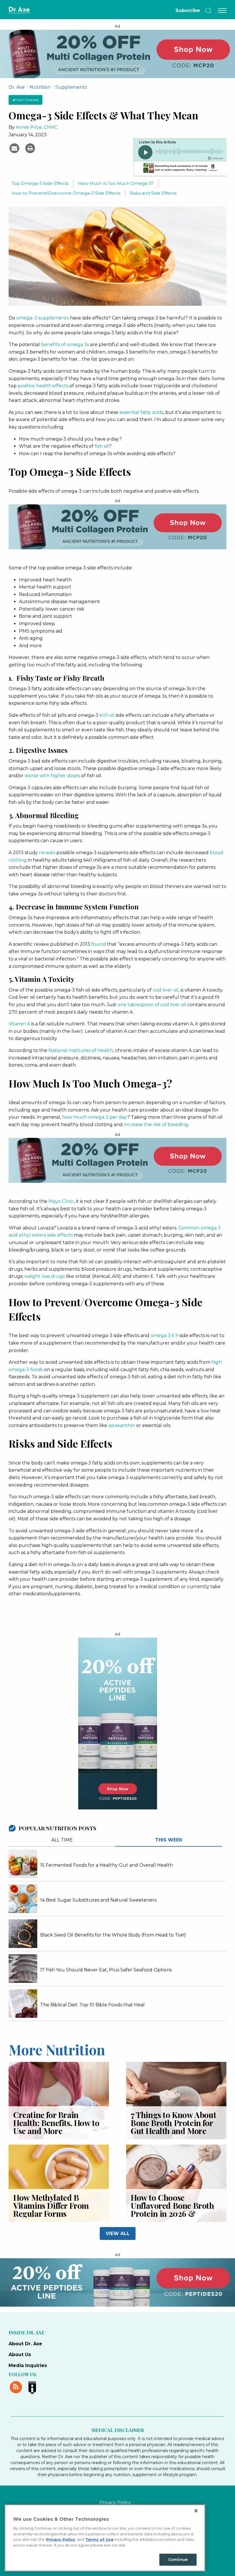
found (99, 944)
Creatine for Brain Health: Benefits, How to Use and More (56, 2123)
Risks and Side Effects (153, 193)
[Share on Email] (15, 148)
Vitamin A (19, 1024)
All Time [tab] (62, 1840)
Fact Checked (27, 100)
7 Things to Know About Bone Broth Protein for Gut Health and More (173, 2123)
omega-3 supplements (43, 318)
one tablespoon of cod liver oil (152, 1005)
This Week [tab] (169, 1840)
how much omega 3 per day (95, 1117)
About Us (20, 2355)
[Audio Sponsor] (180, 169)
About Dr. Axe (25, 2344)
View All (118, 2233)
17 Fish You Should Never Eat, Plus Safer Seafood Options (106, 1970)
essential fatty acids (141, 412)
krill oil (107, 715)
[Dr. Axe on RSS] (17, 2386)
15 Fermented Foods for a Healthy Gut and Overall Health (106, 1865)
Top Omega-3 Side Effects (40, 183)
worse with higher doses (52, 776)
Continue (178, 2559)
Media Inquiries (28, 2365)
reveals (47, 853)
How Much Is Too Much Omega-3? (116, 183)
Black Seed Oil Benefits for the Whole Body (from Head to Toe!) (113, 1935)
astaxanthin (122, 1425)
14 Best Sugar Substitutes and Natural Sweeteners (98, 1900)
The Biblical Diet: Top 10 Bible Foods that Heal (92, 2005)
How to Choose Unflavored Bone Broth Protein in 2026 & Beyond (172, 2209)
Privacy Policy (115, 2503)
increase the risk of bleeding (156, 1125)
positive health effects (43, 386)
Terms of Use (99, 2539)
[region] (105, 2538)
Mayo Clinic (61, 1201)
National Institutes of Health (81, 1050)
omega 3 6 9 (164, 1336)
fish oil (102, 446)
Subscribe (188, 10)
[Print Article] (30, 148)
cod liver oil (166, 990)
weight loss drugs (45, 1276)
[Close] (196, 2511)
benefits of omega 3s (65, 345)
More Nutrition (57, 2049)
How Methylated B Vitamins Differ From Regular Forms (51, 2205)
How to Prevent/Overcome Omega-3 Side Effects (66, 193)
